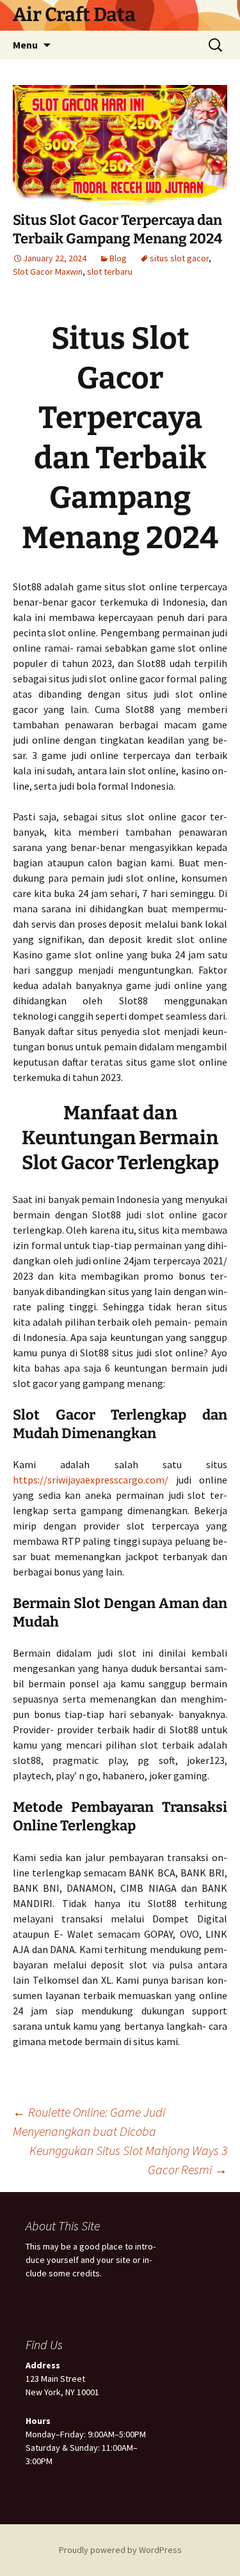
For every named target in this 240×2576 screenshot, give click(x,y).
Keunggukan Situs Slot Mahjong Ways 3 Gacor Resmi (128, 2160)
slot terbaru (110, 272)
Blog (118, 258)
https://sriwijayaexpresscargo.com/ (91, 1480)
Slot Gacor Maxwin (48, 272)
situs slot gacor (179, 258)
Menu (25, 45)
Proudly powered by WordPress (120, 2550)
